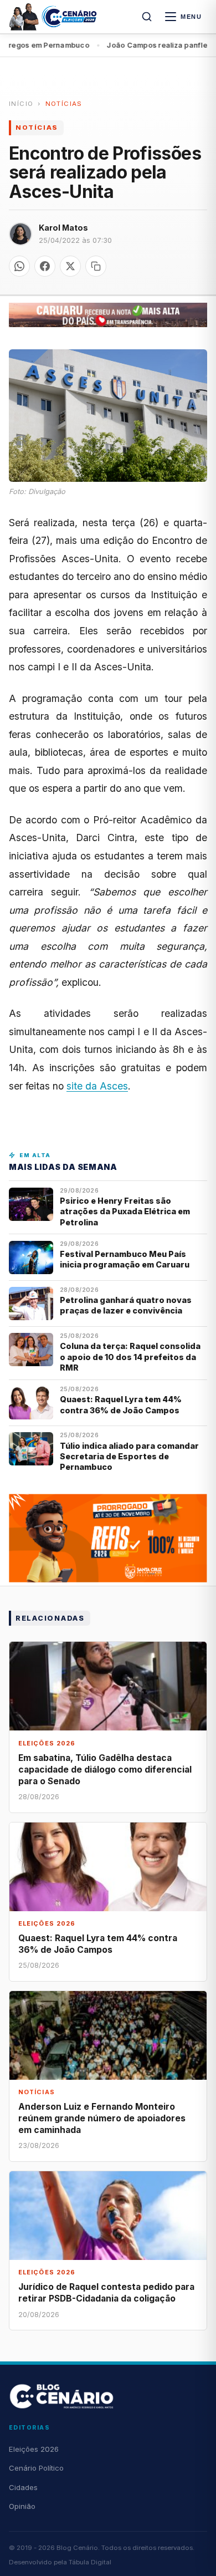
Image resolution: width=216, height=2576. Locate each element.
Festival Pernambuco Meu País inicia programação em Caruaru (125, 1259)
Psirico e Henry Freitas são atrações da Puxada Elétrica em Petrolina (125, 1211)
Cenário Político (36, 2468)
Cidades (23, 2487)
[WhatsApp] (19, 266)
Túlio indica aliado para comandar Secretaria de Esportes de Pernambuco (129, 1457)
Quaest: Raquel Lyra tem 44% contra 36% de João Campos (121, 1404)
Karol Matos (63, 228)
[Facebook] (45, 266)
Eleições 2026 (34, 2449)
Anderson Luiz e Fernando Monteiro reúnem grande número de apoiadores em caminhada (102, 2118)
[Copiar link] (96, 266)
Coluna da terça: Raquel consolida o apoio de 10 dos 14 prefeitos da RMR (130, 1357)
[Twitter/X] (70, 266)
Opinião (22, 2506)
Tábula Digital (90, 2562)
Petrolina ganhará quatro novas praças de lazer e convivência (126, 1305)
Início (21, 104)
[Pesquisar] (147, 17)
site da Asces (97, 1086)
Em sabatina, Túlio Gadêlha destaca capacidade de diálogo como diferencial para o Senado (105, 1770)
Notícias (64, 104)
